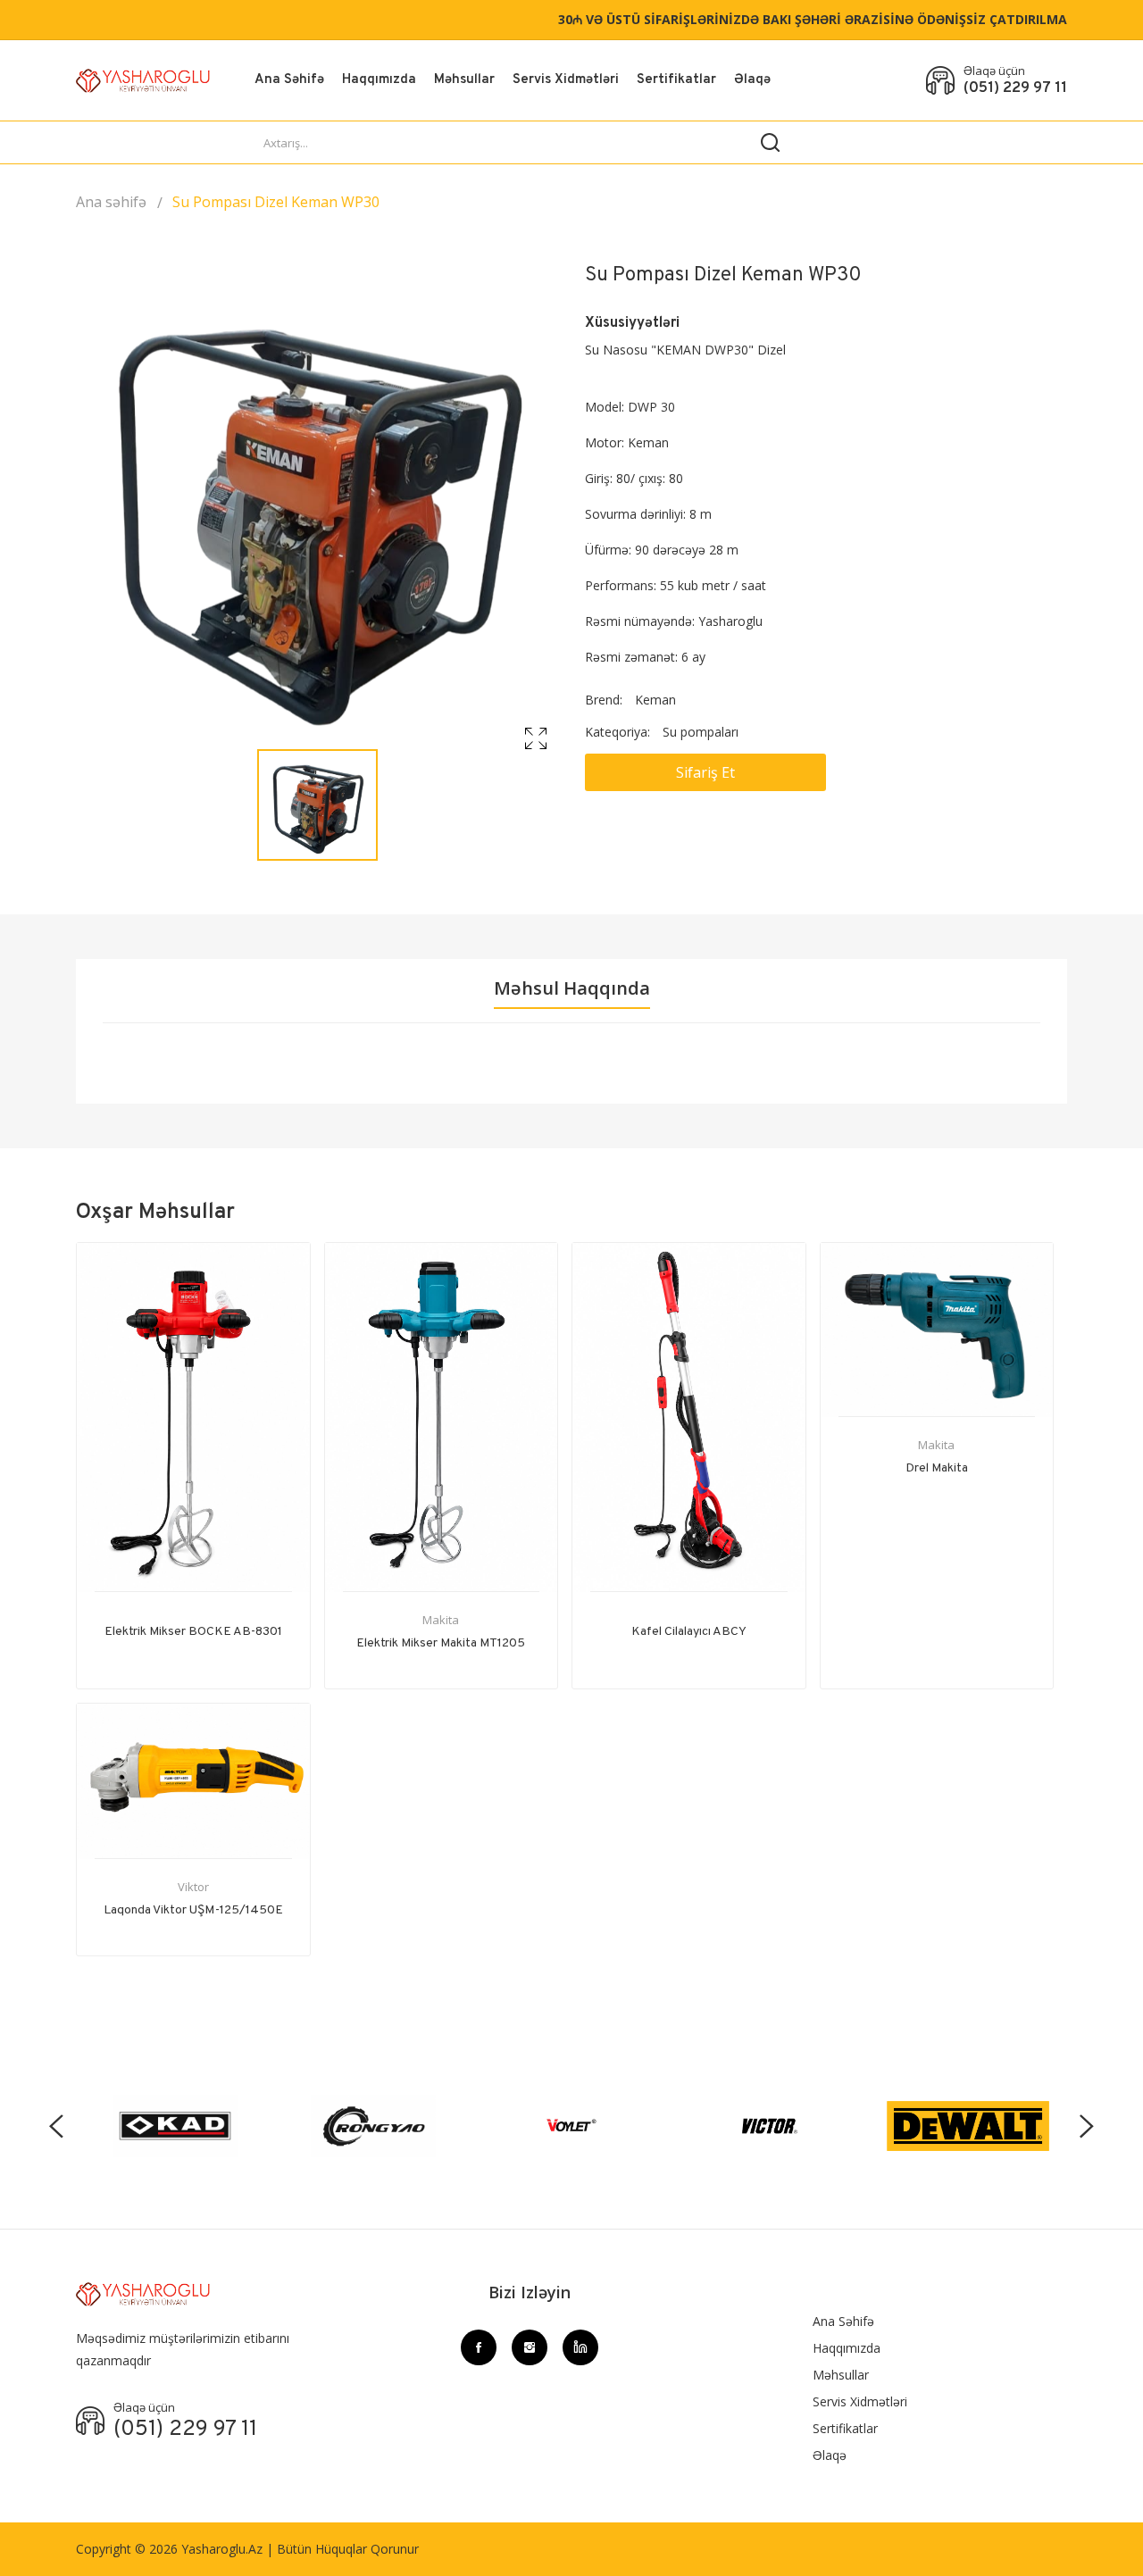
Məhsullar (464, 80)
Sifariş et (705, 772)
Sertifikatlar (676, 80)
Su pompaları (701, 732)
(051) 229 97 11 (1015, 88)
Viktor (193, 1887)
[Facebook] (479, 2347)
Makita (441, 1620)
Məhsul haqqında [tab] (572, 988)
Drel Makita (937, 1468)
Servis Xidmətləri (566, 80)
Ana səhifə (111, 202)
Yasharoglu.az (222, 2549)
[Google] (580, 2347)
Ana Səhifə (289, 80)
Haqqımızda (379, 80)
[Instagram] (530, 2347)
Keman (655, 700)
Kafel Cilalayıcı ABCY (689, 1632)
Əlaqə (752, 80)
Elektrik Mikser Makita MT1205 (441, 1643)
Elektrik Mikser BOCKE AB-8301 (193, 1632)
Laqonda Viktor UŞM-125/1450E (193, 1910)
